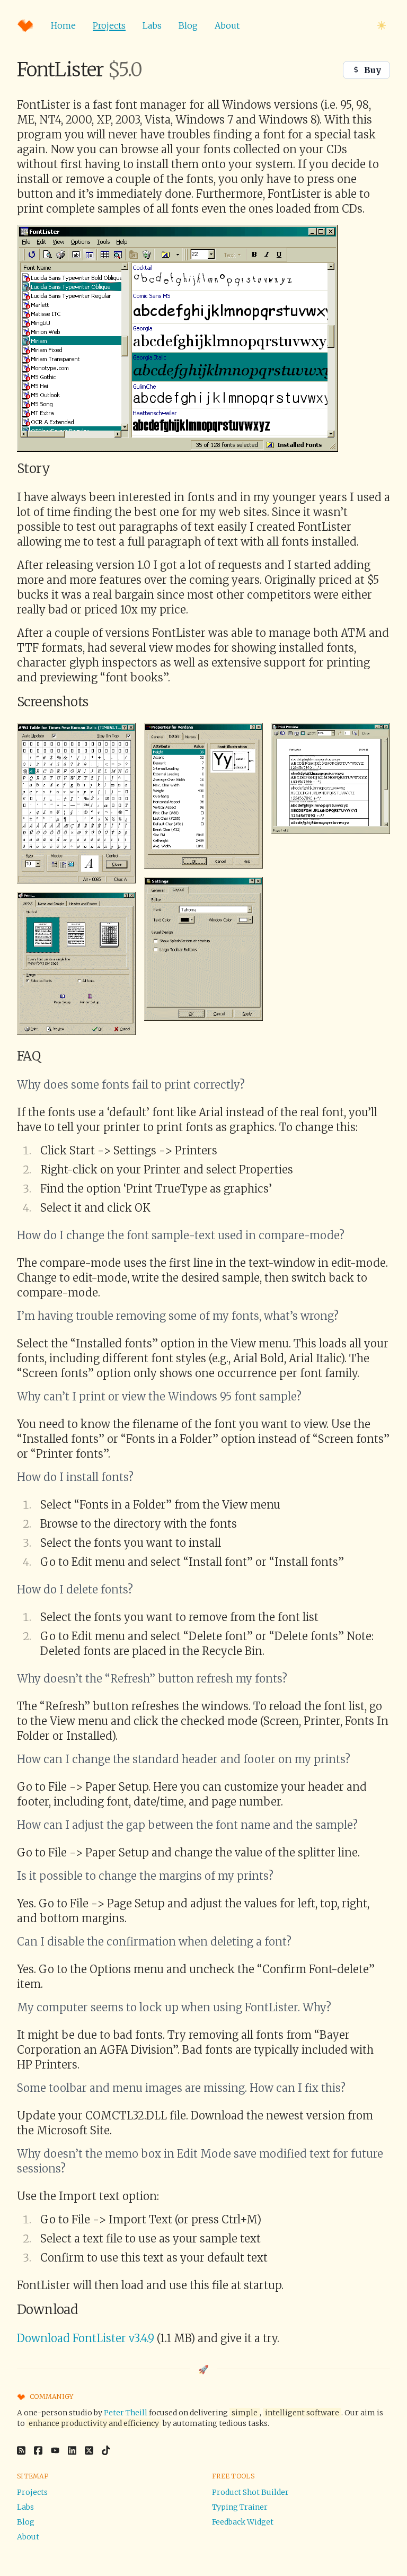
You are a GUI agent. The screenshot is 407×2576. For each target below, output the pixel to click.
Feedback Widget (243, 2522)
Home (63, 25)
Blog (188, 25)
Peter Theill (126, 2413)
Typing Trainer (240, 2507)
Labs (152, 25)
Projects (109, 25)
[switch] (382, 25)
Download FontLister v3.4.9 (86, 2338)
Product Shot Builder (250, 2492)
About (227, 25)
